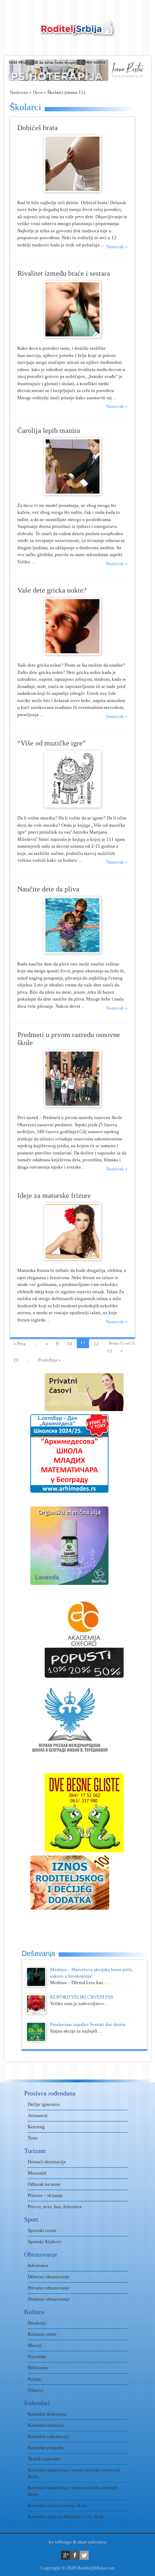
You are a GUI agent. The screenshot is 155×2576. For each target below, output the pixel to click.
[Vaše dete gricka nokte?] (72, 653)
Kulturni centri (42, 2334)
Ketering (36, 2127)
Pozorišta (37, 2356)
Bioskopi (37, 2323)
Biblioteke (38, 2368)
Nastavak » (117, 247)
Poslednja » (50, 1360)
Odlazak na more (44, 2184)
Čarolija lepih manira (49, 431)
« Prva (19, 1344)
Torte (33, 2138)
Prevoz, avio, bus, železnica (55, 2207)
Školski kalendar (44, 2459)
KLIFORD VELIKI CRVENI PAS (82, 1997)
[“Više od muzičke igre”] (72, 806)
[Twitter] (84, 2555)
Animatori (38, 2115)
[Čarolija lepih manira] (72, 493)
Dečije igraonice (44, 2104)
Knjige (34, 2379)
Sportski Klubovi (45, 2242)
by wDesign (60, 2542)
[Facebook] (75, 2555)
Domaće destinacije (47, 2162)
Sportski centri (42, 2230)
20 (16, 1360)
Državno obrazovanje (49, 2277)
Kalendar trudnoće (46, 2425)
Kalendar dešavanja (47, 2414)
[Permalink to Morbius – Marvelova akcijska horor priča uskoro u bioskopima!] (36, 1985)
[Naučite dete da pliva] (72, 952)
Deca (38, 92)
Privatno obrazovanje (49, 2288)
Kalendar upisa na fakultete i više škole (66, 2517)
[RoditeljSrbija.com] (77, 33)
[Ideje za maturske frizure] (72, 1258)
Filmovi (36, 2390)
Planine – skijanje (45, 2195)
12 (96, 1344)
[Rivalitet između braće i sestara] (72, 336)
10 (70, 1344)
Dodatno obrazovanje (49, 2299)
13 (110, 1351)
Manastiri (37, 2173)
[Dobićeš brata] (72, 191)
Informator (38, 2265)
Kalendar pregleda (46, 2448)
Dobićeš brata (37, 128)
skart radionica (92, 2542)
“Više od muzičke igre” (52, 743)
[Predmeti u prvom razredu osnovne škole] (72, 1106)
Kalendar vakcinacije (48, 2436)
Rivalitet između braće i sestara (64, 273)
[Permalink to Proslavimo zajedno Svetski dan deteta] (36, 2040)
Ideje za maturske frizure (54, 1195)
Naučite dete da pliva (48, 889)
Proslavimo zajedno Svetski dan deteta (88, 2024)
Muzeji (35, 2345)
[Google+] (65, 2555)
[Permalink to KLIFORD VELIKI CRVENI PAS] (36, 2012)
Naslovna (19, 92)
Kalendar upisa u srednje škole (57, 2505)
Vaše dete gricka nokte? (52, 590)
